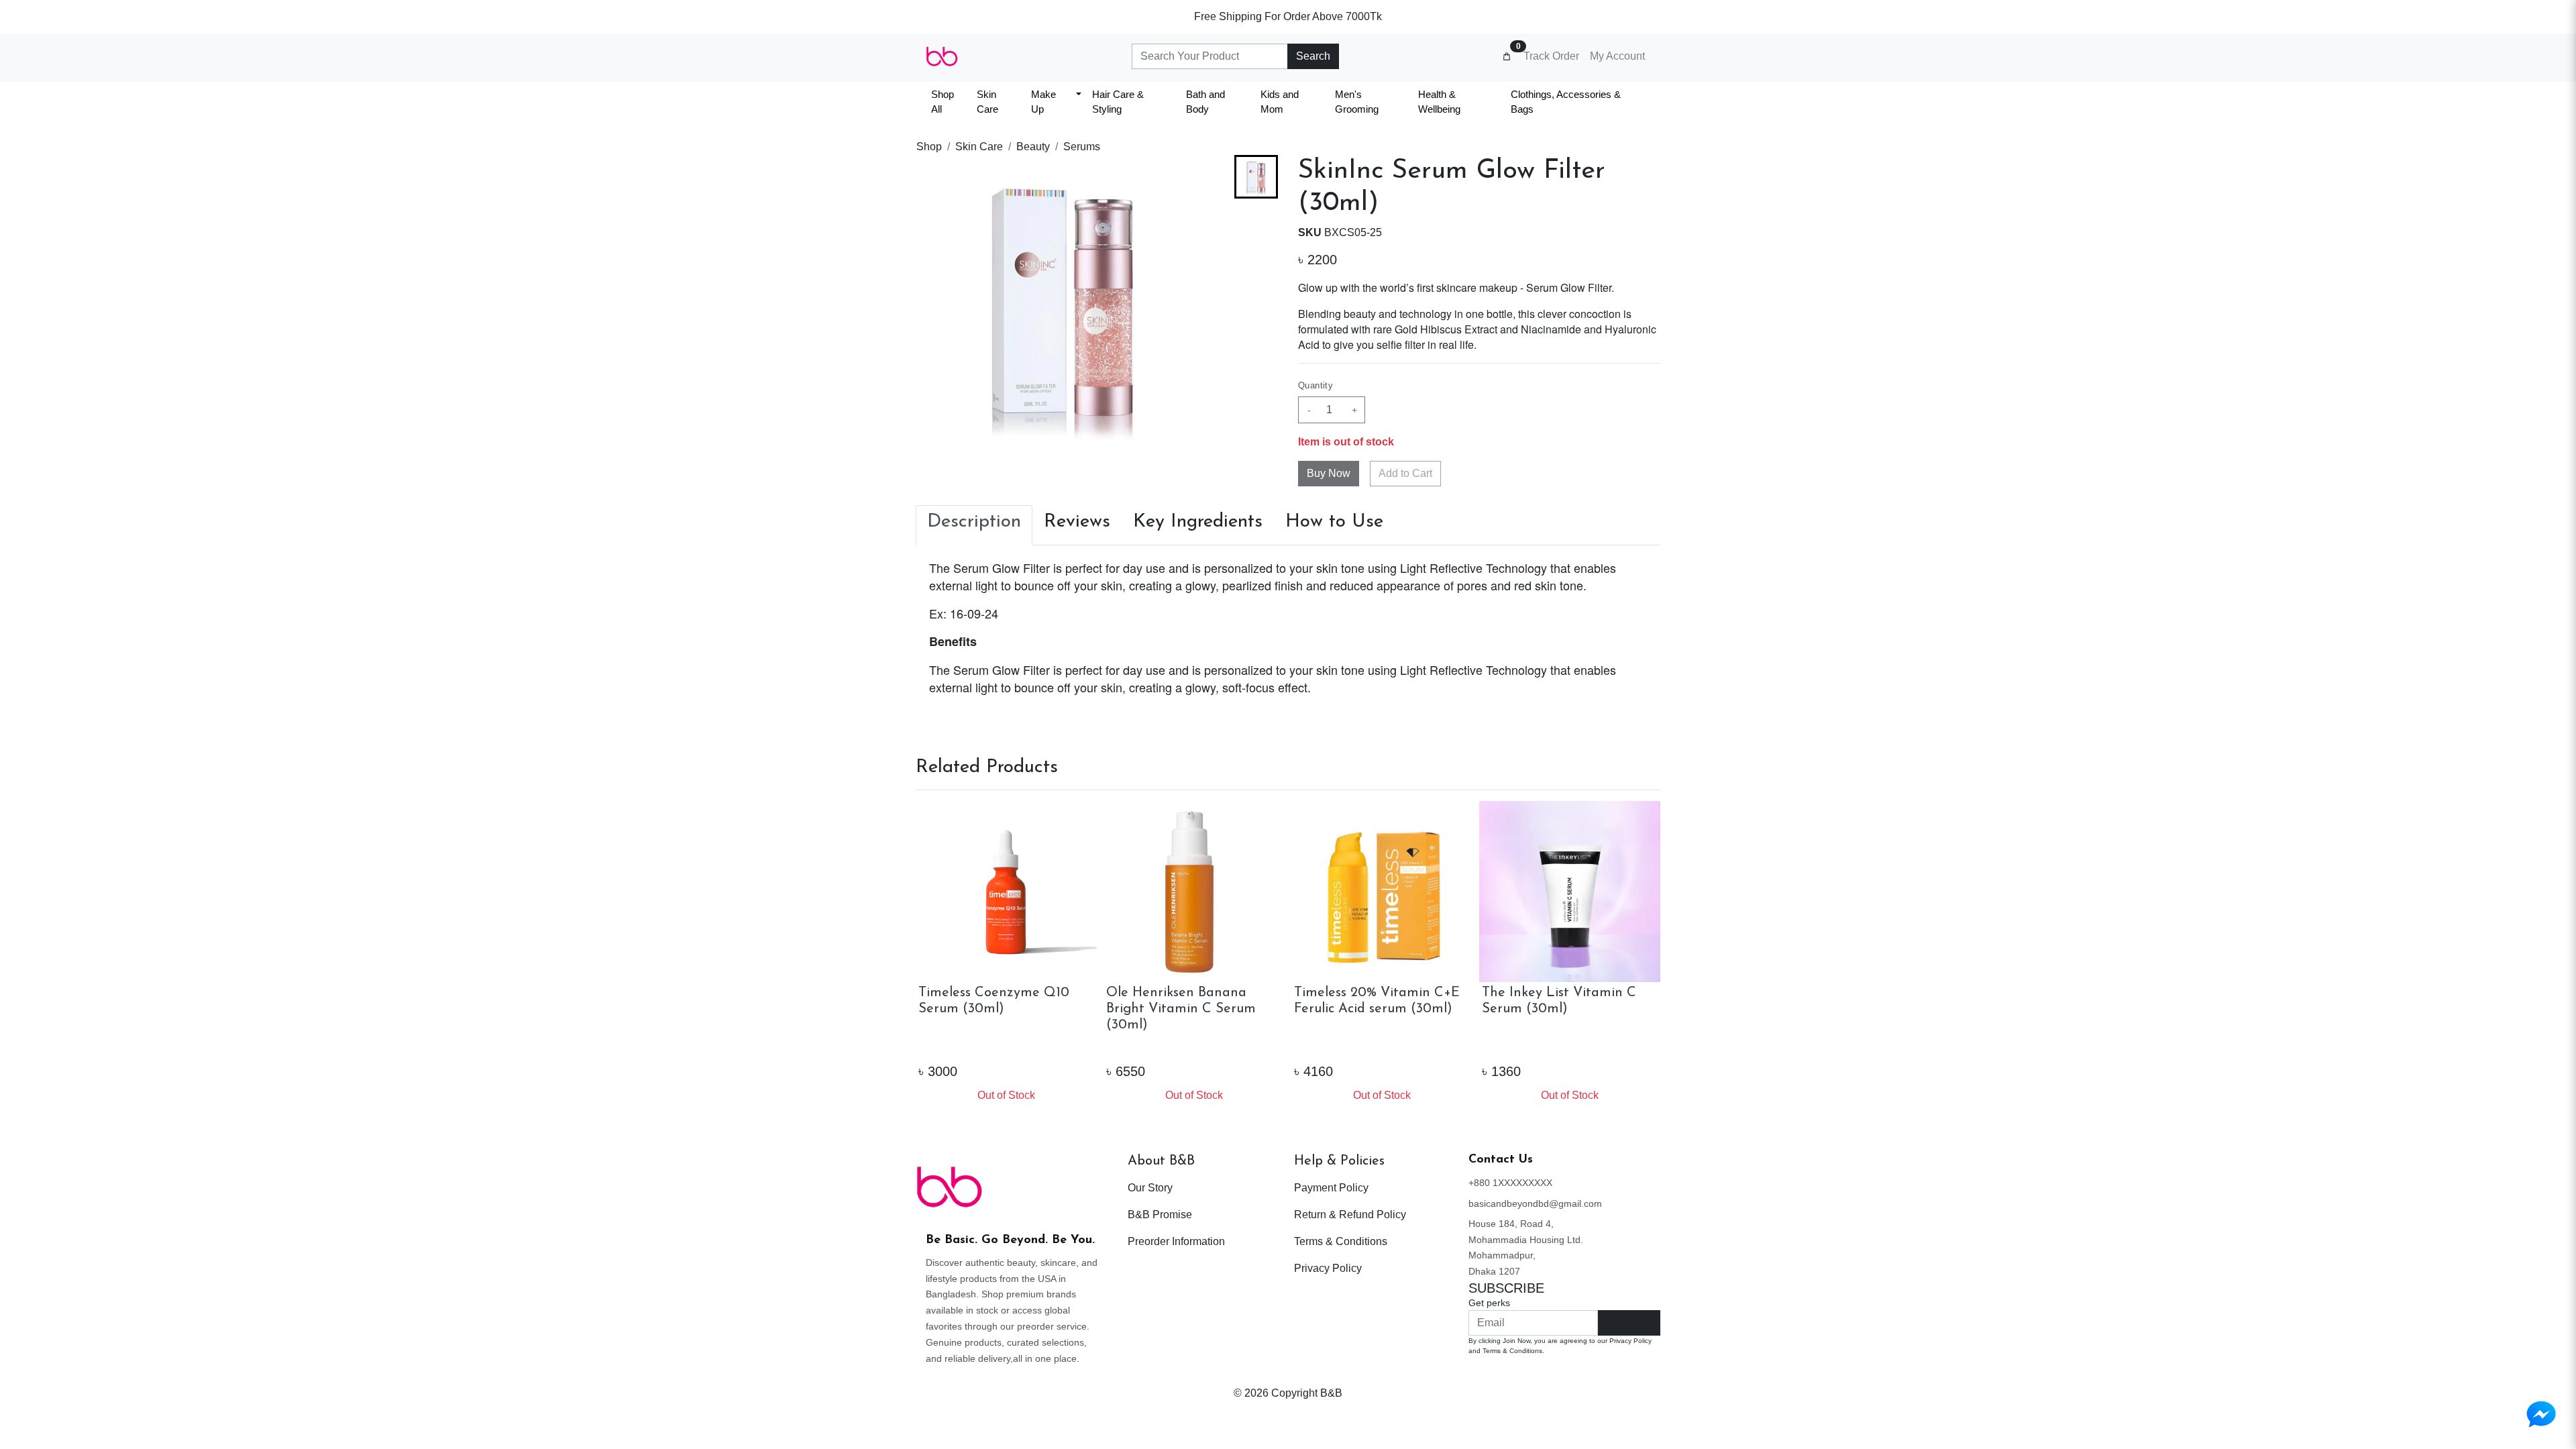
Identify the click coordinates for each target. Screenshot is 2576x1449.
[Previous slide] (1256, 176)
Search (1313, 56)
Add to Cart (1405, 473)
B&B (1331, 1393)
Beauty (1033, 147)
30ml (1404, 1046)
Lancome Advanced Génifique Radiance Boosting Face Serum (1360, 1009)
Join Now (1629, 1323)
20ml (1362, 1046)
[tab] (974, 525)
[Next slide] (1256, 432)
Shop (929, 147)
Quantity (1316, 385)
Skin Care (979, 147)
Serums (1082, 147)
